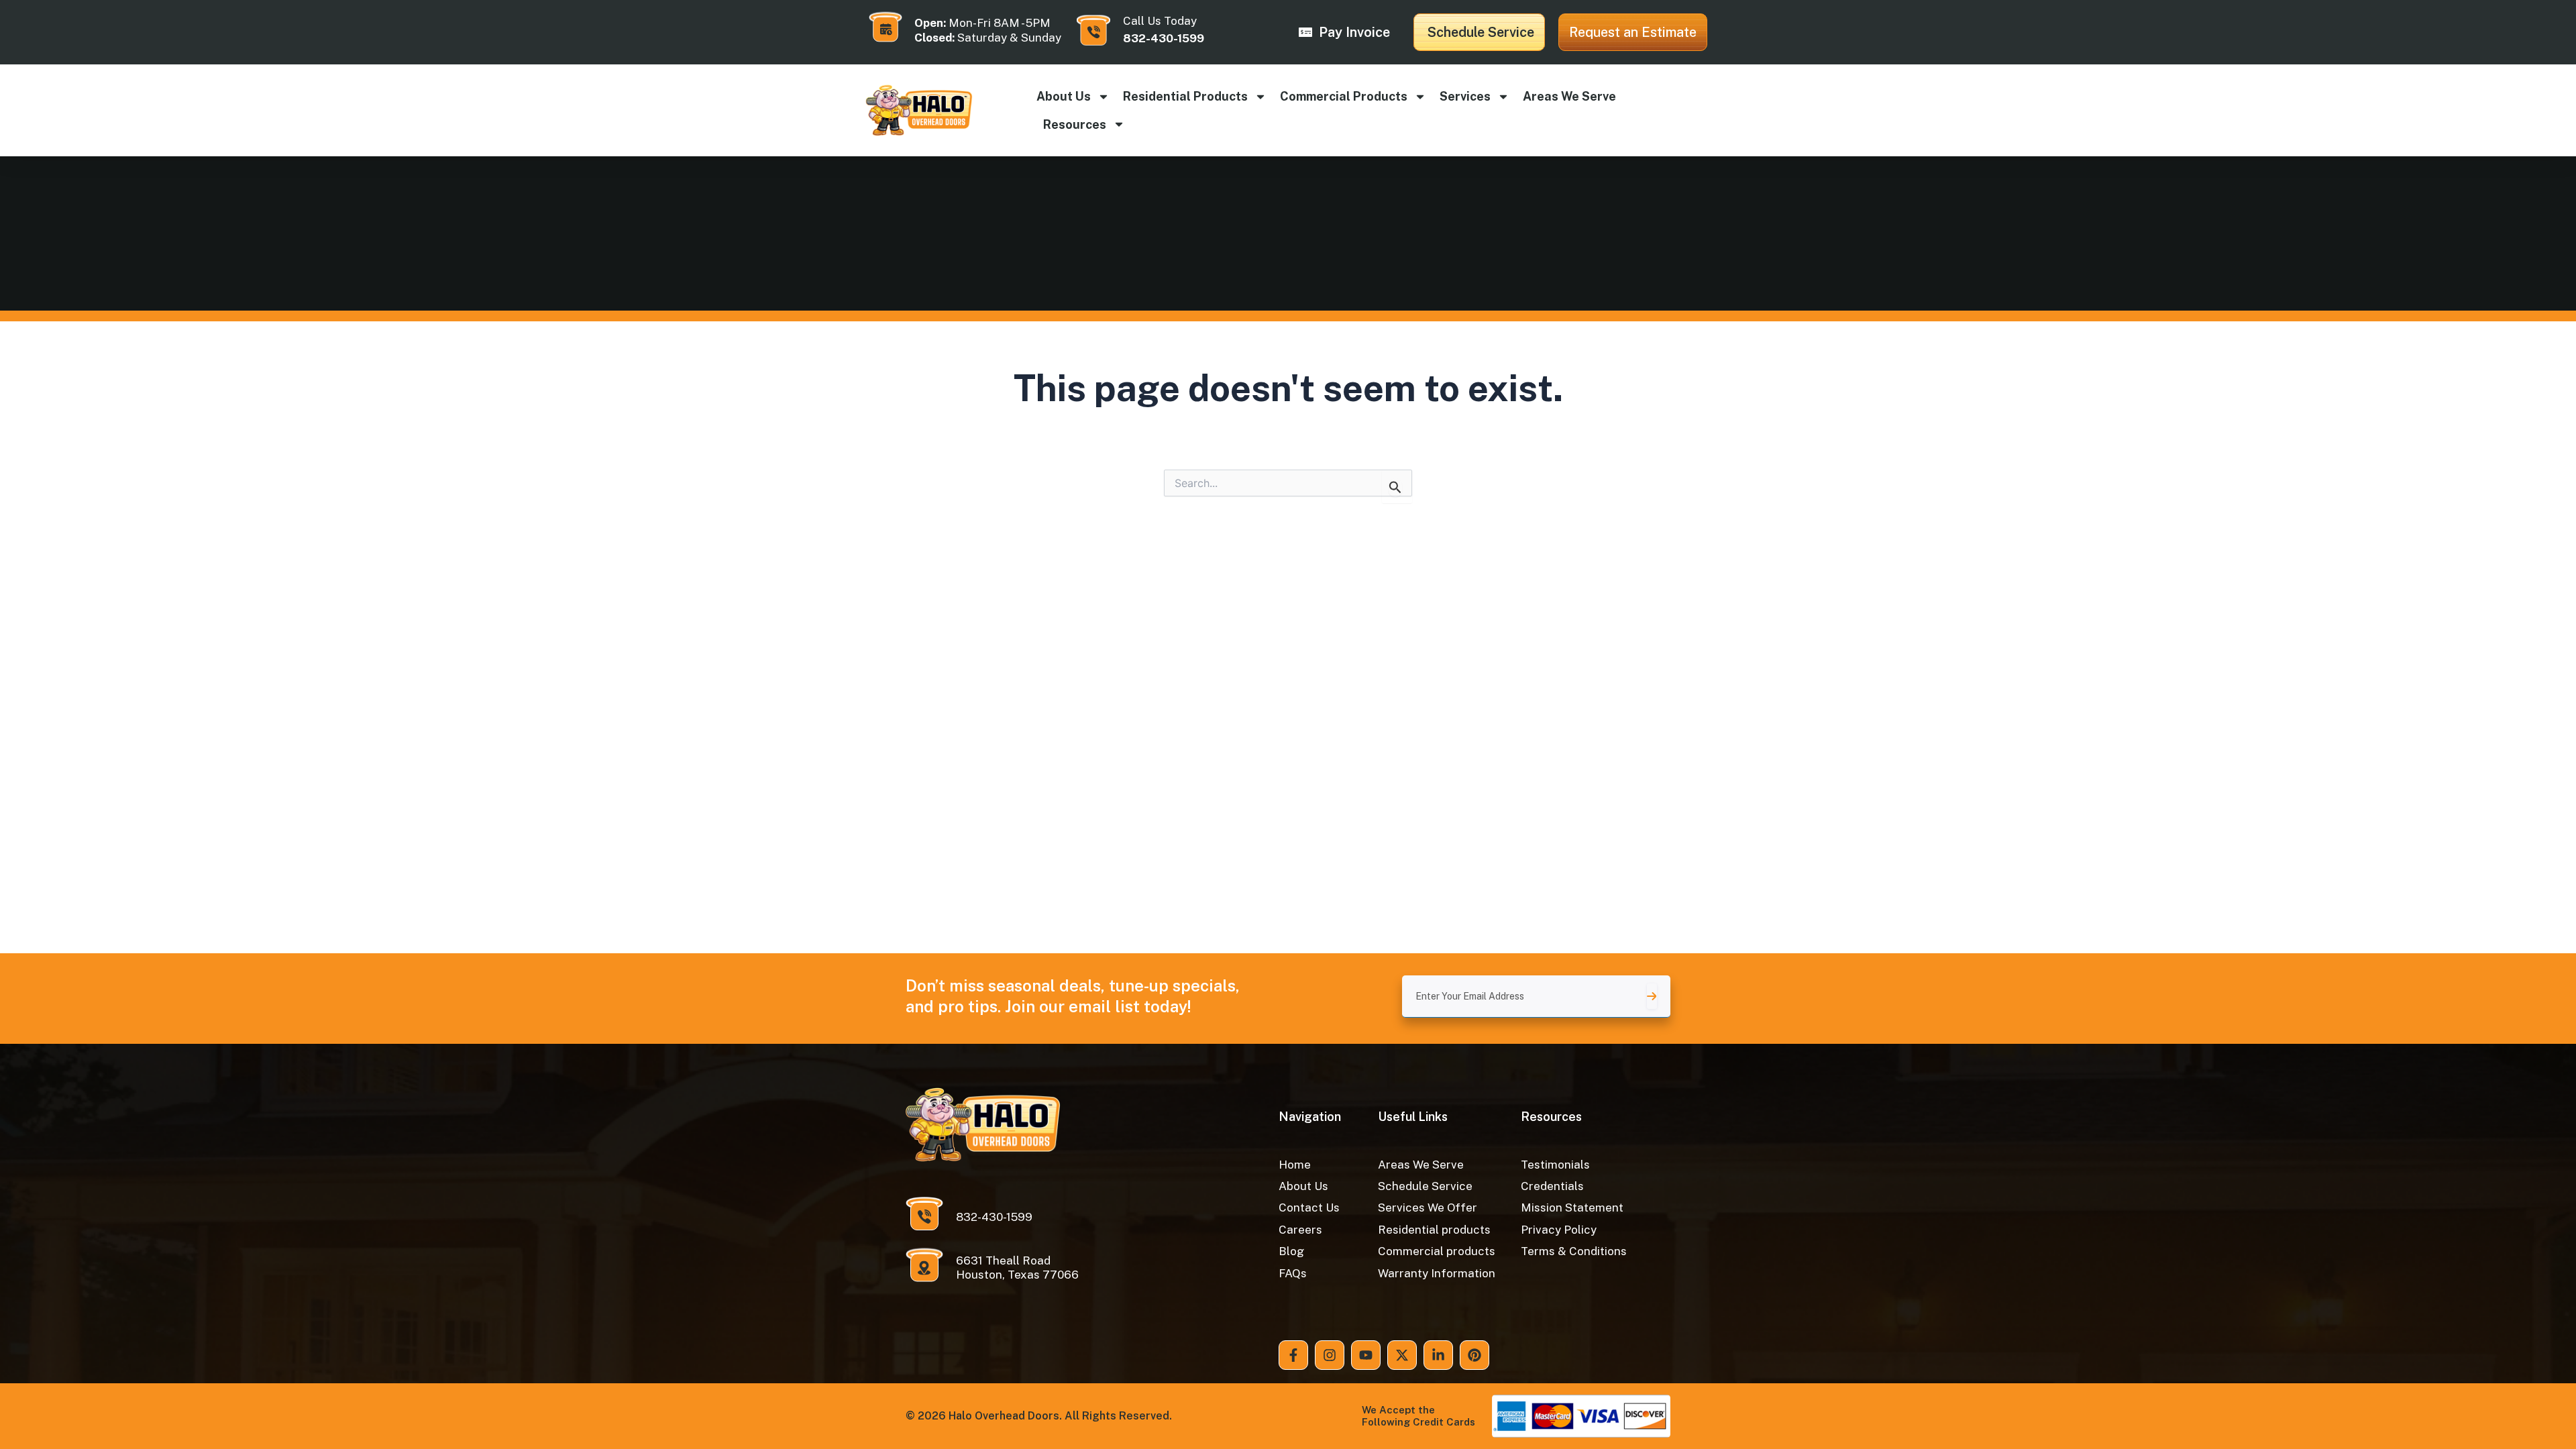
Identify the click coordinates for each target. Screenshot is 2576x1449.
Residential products (1185, 96)
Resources (1075, 124)
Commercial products (1344, 96)
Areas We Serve (1569, 96)
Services (1465, 96)
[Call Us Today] (1093, 30)
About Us (1064, 96)
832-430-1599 (1164, 38)
